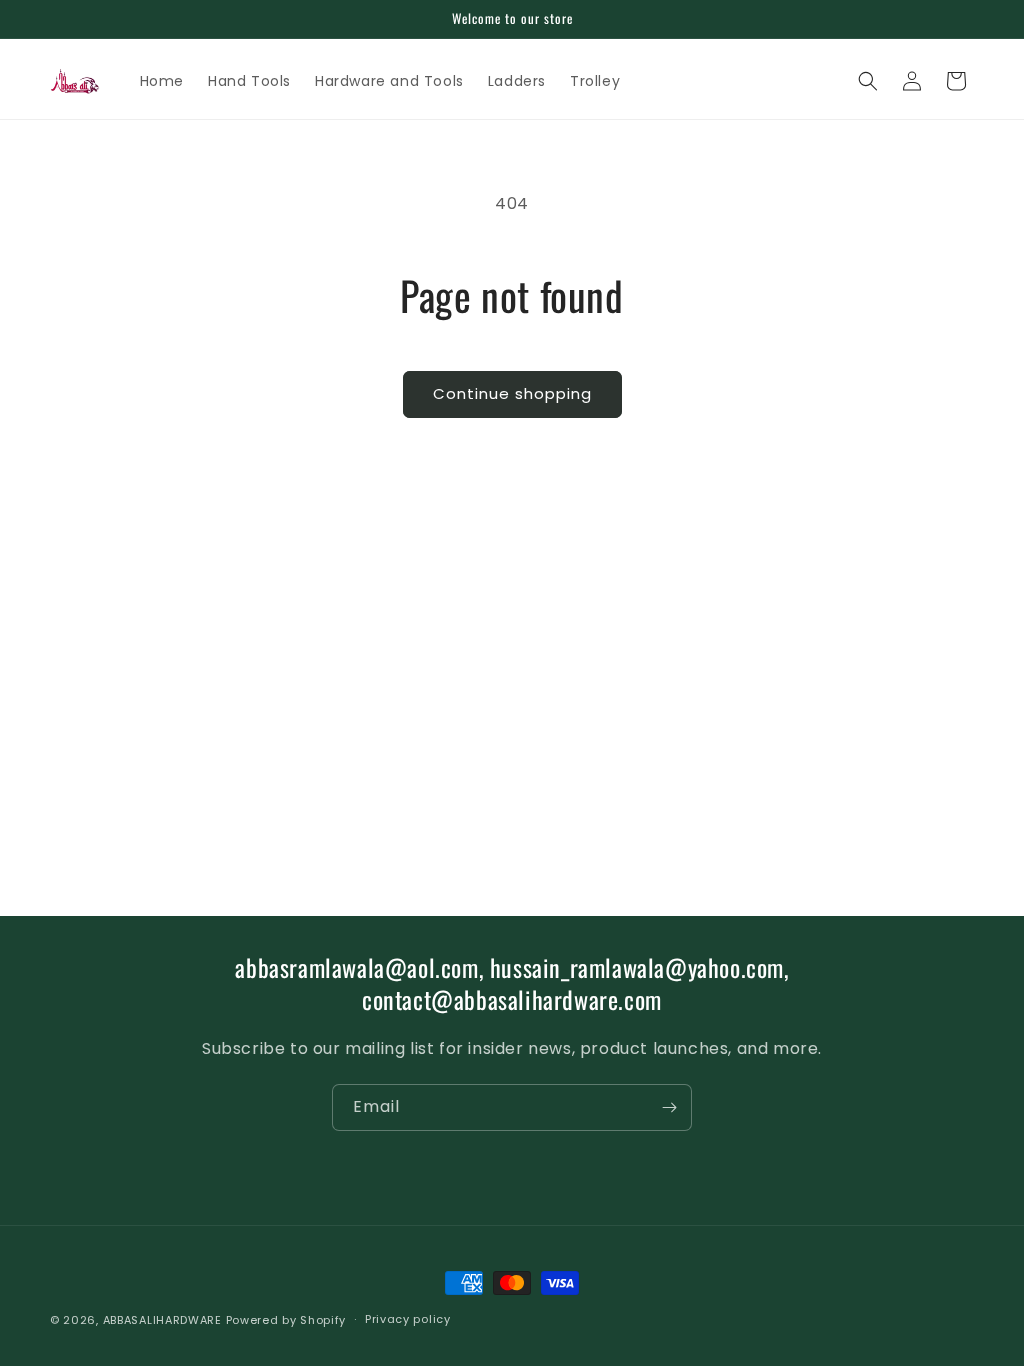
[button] (868, 81)
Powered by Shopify (286, 1320)
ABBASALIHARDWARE (162, 1320)
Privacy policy (408, 1319)
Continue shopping (512, 393)
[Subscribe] (669, 1107)
